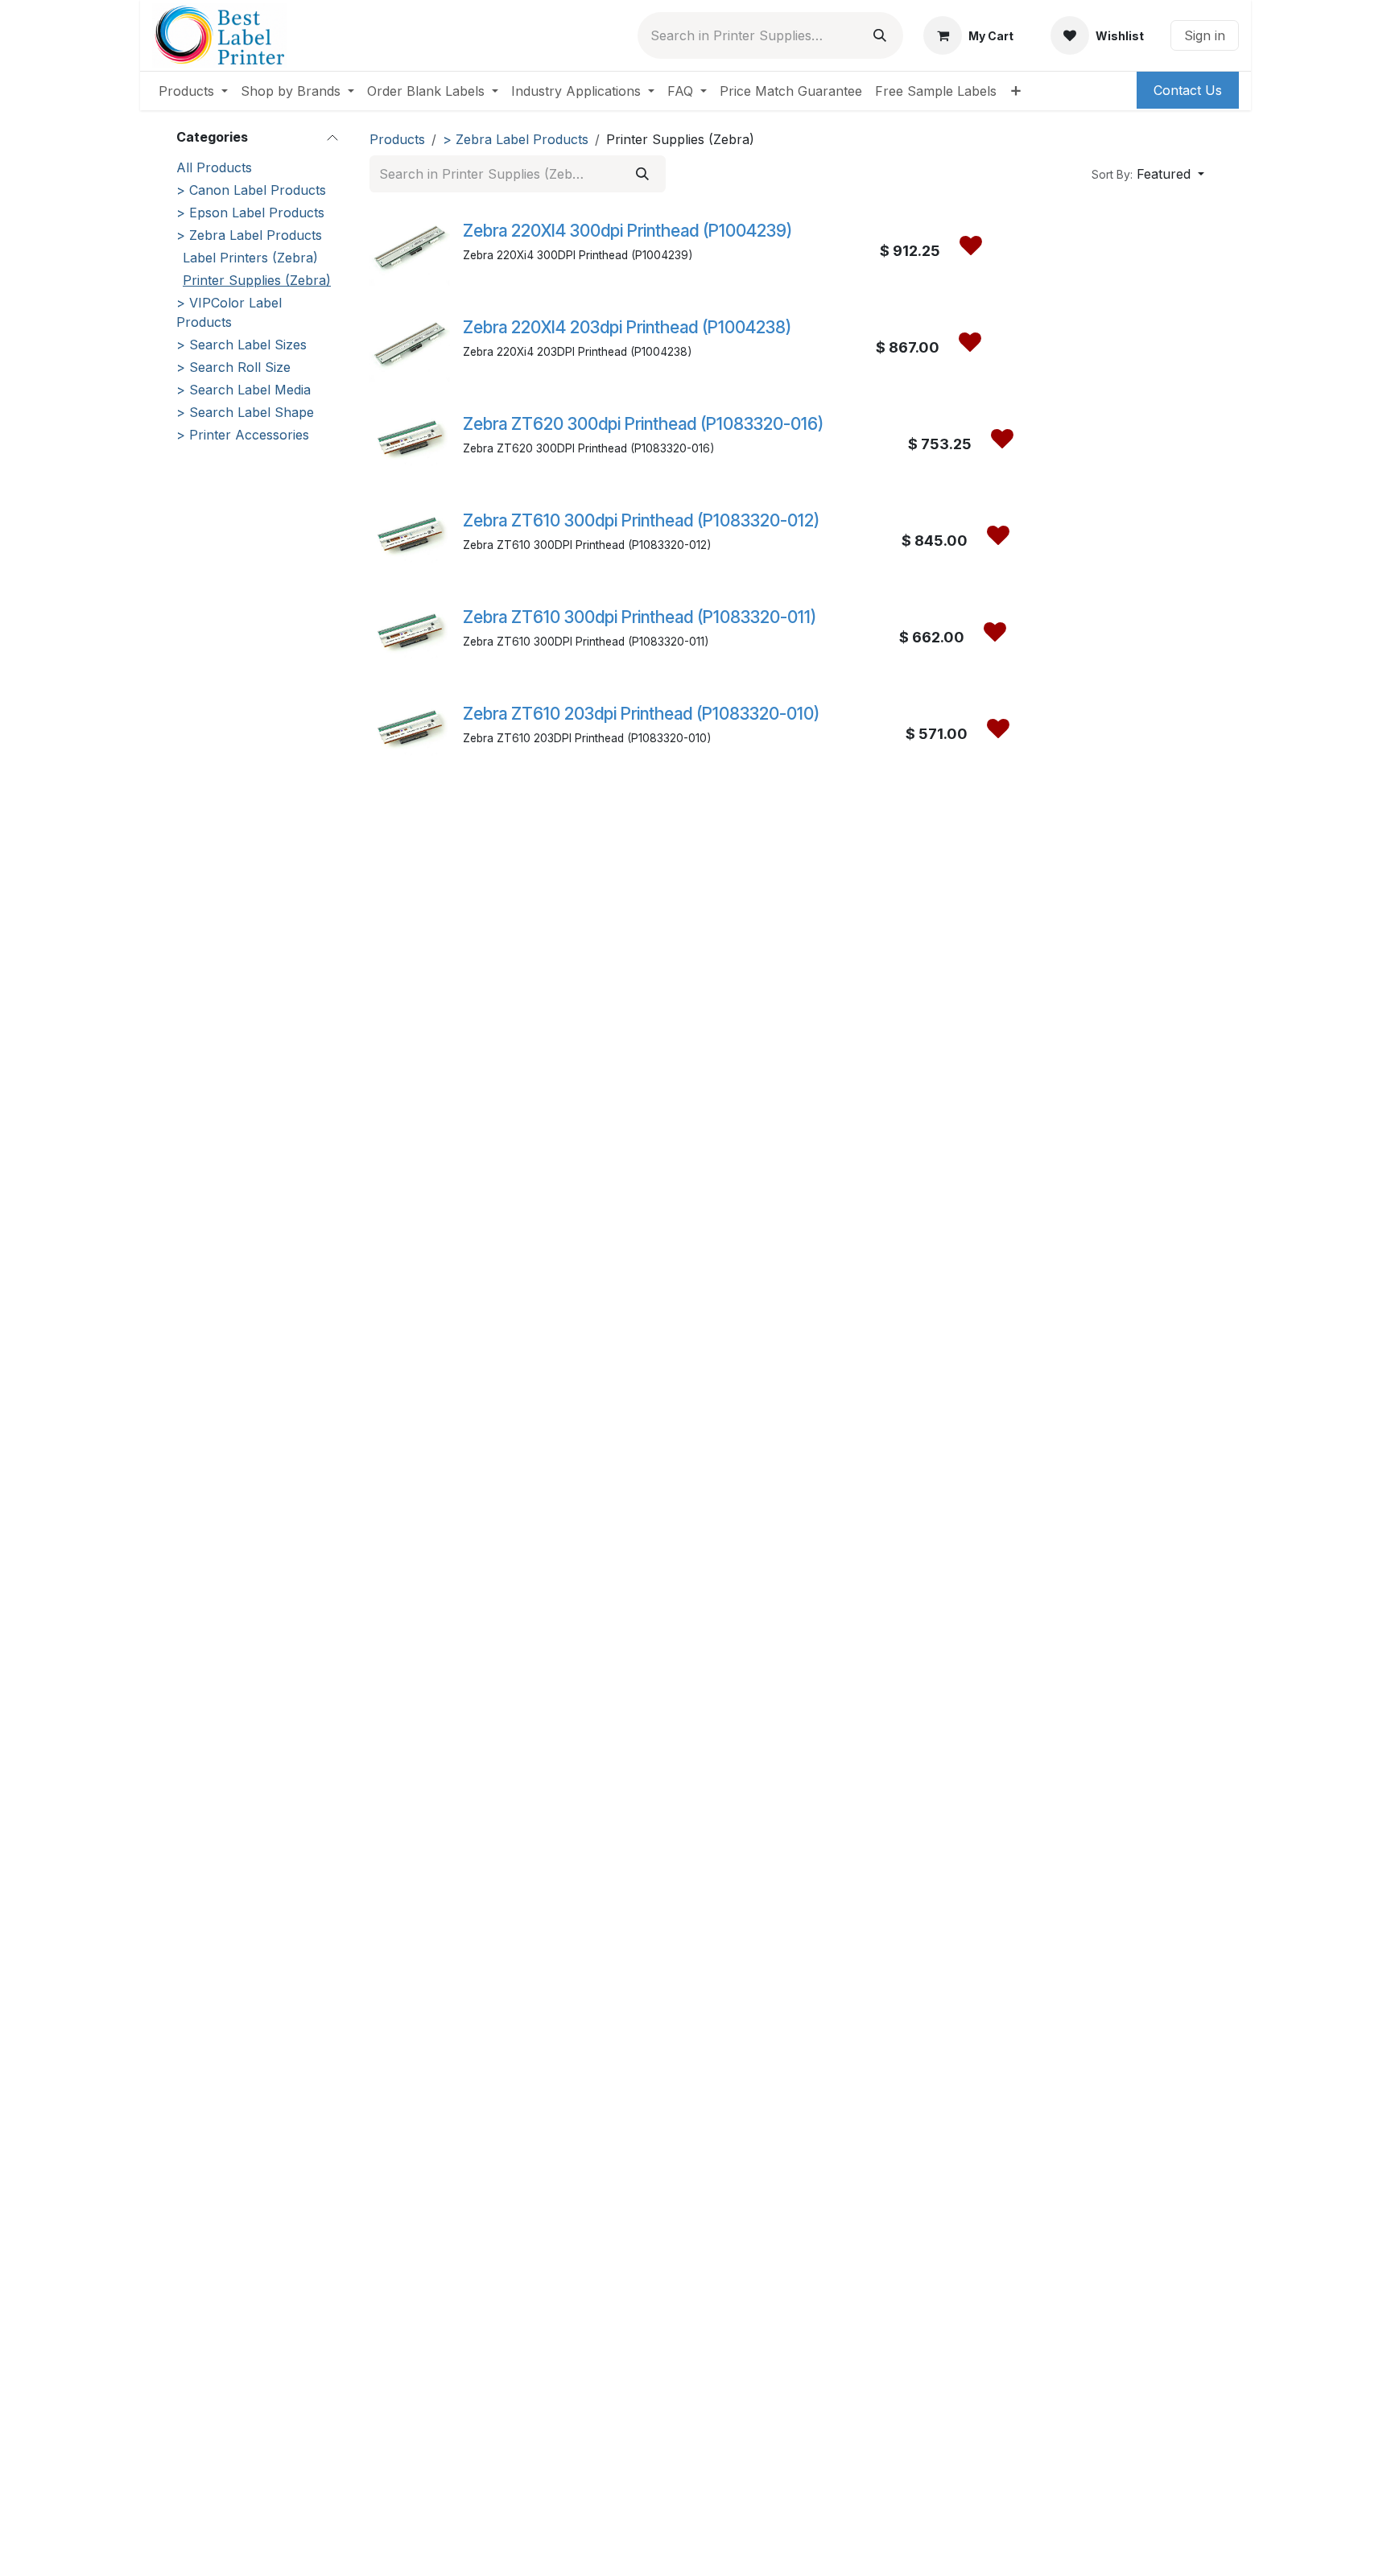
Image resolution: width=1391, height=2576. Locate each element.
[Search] (880, 35)
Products (397, 139)
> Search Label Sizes (241, 345)
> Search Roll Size (233, 367)
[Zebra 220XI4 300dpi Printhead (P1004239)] (410, 246)
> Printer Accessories (243, 435)
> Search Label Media (244, 390)
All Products (214, 167)
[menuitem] (193, 91)
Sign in (1205, 35)
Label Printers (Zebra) (250, 258)
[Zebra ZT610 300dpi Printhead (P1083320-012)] (410, 535)
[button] (1148, 174)
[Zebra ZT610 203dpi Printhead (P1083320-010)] (410, 729)
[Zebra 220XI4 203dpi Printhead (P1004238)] (410, 342)
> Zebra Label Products (249, 235)
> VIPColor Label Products (229, 312)
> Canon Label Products (251, 190)
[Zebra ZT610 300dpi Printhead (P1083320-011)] (410, 632)
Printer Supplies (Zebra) (257, 280)
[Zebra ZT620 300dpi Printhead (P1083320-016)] (410, 439)
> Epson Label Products (250, 213)
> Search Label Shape (245, 412)
